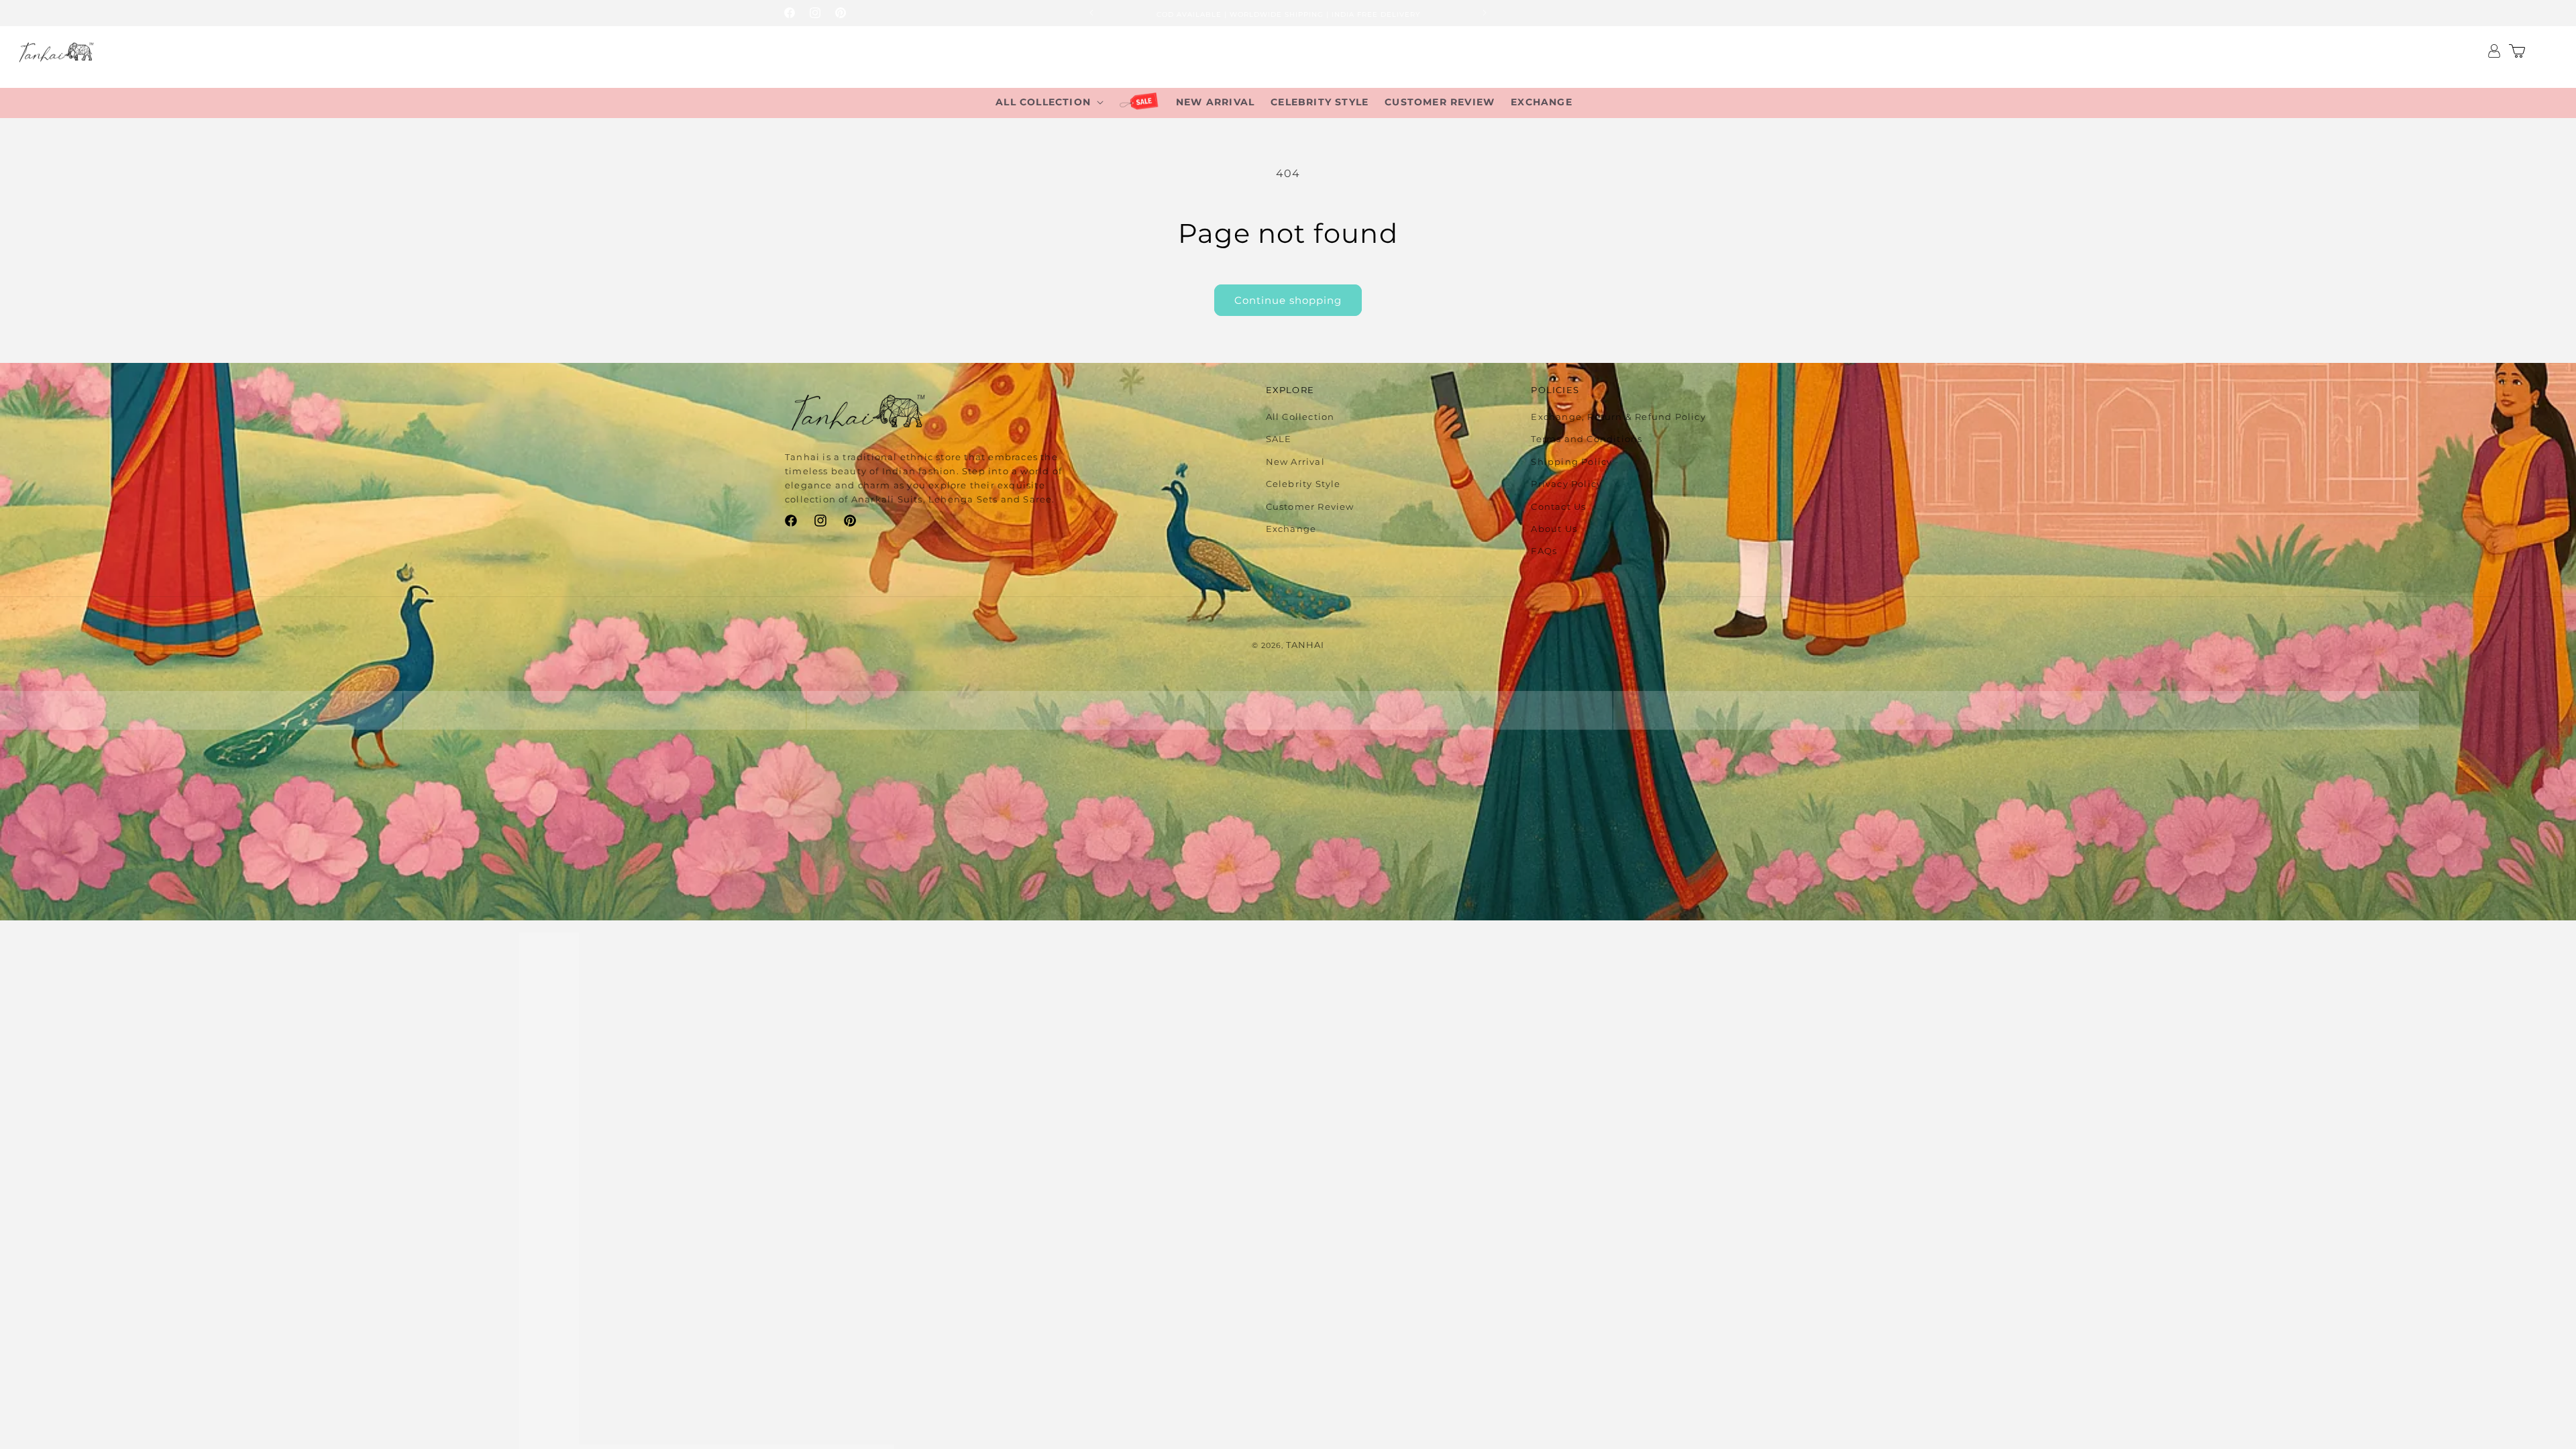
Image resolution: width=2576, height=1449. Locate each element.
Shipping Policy (1571, 462)
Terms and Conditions (1587, 439)
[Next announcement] (1485, 13)
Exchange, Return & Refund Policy (1618, 417)
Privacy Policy (1566, 484)
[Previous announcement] (1091, 13)
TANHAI (1305, 645)
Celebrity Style (1303, 484)
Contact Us (1558, 506)
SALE (1279, 439)
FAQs (1544, 551)
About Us (1554, 529)
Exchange (1291, 529)
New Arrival (1295, 462)
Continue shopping (1288, 300)
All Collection (1300, 417)
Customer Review (1310, 506)
